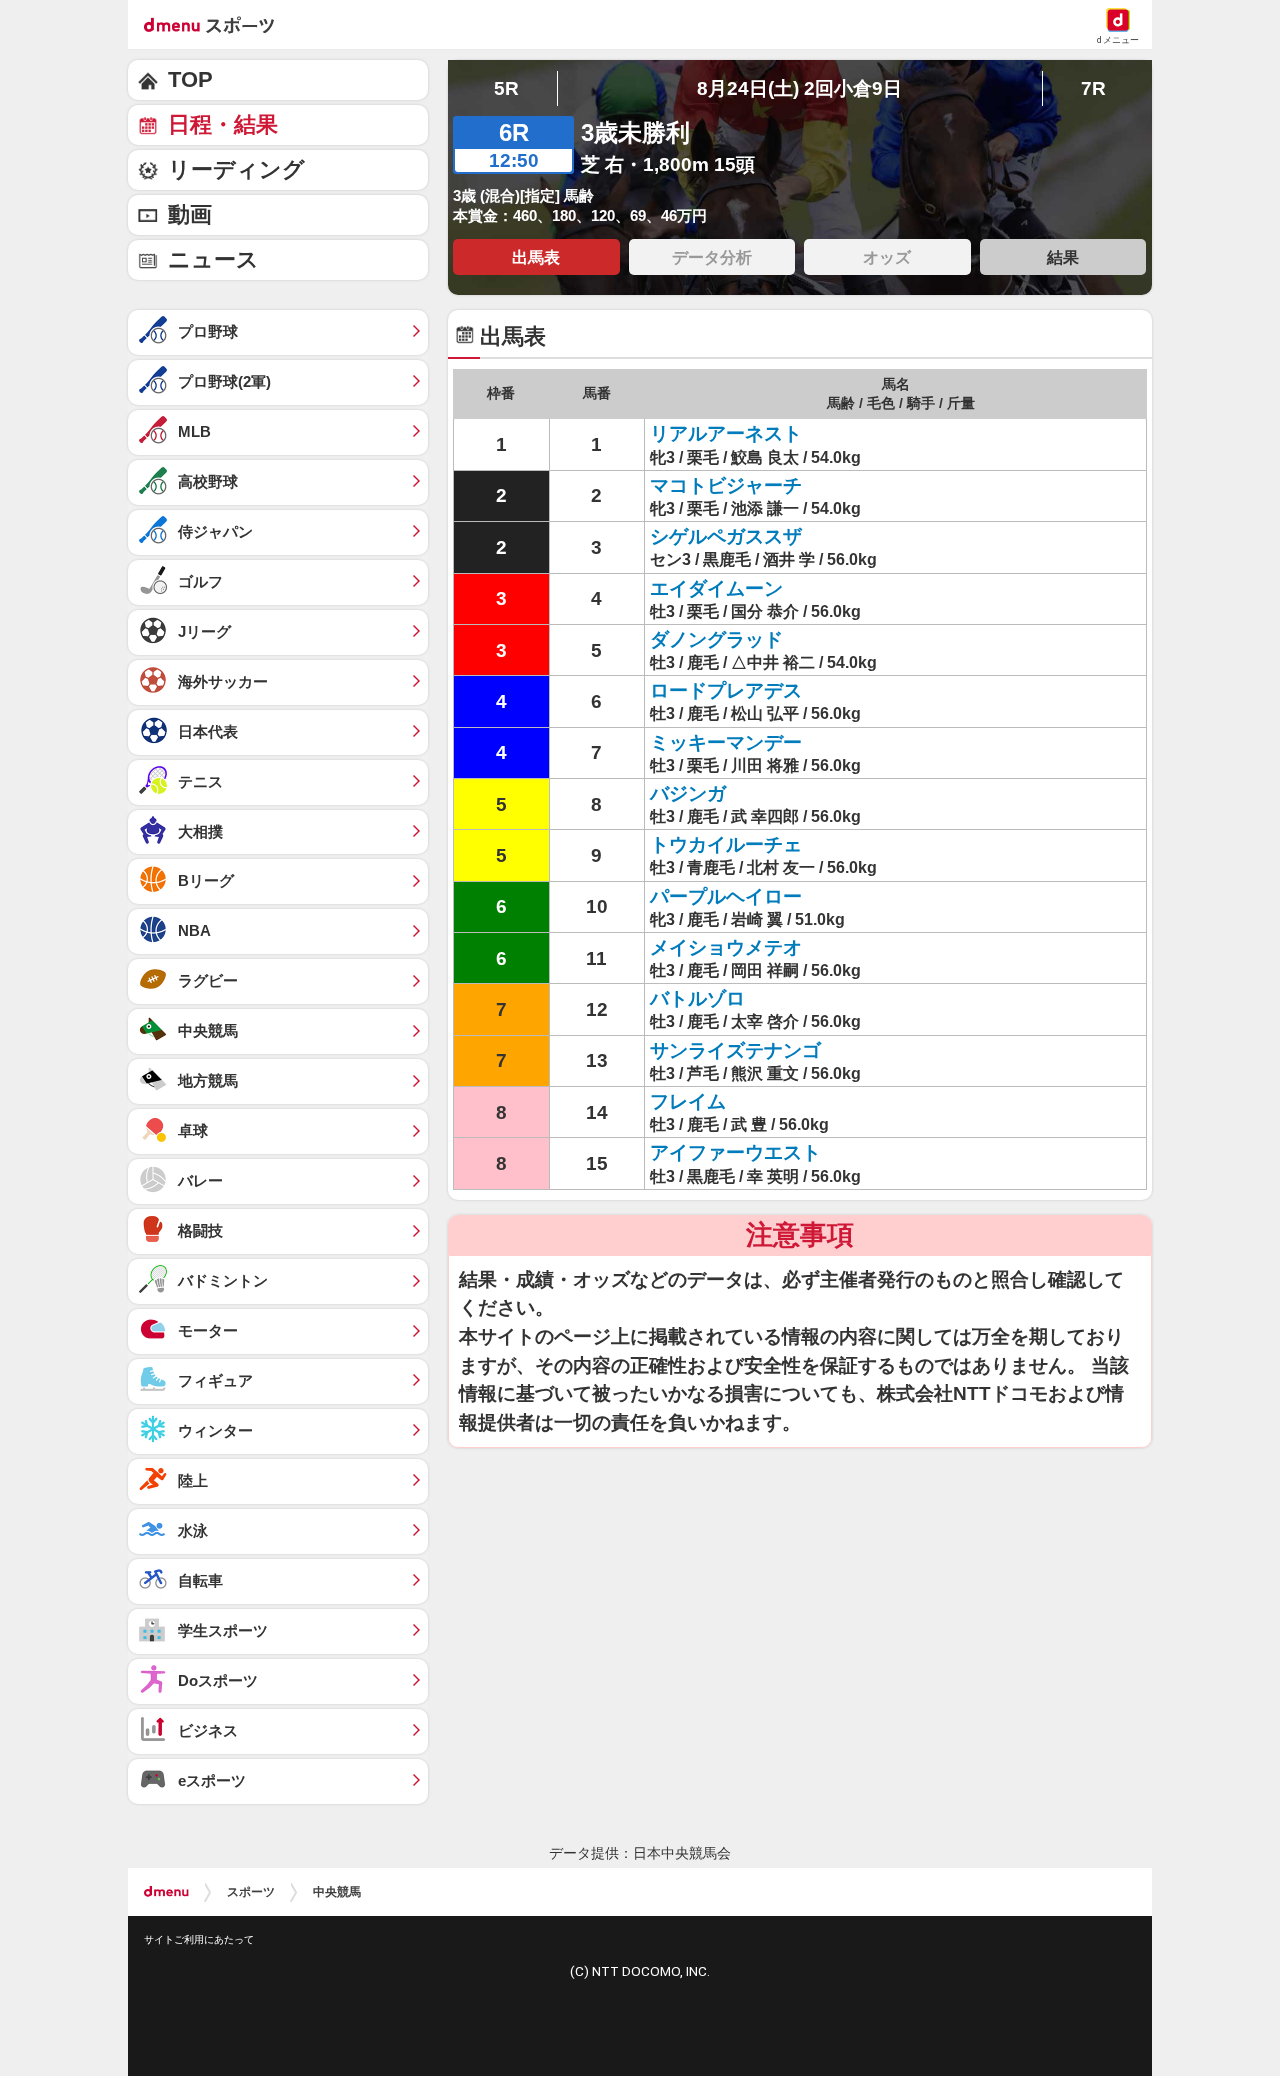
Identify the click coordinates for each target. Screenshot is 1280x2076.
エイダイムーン (716, 588)
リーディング (236, 169)
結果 (1063, 257)
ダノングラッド (716, 639)
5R (506, 88)
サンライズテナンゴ (735, 1050)
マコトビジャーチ (726, 485)
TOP (190, 79)
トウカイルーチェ (726, 844)
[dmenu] (166, 1892)
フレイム (688, 1101)
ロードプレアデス (726, 690)
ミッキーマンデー (726, 742)
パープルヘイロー (726, 896)
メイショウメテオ (726, 947)
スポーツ (251, 1892)
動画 (190, 214)
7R (1093, 88)
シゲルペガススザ (726, 536)
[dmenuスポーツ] (216, 24)
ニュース (213, 259)
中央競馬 (337, 1892)
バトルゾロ (697, 998)
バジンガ (688, 793)
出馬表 (536, 257)
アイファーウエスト (735, 1152)
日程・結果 (223, 124)
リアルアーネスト (726, 433)
